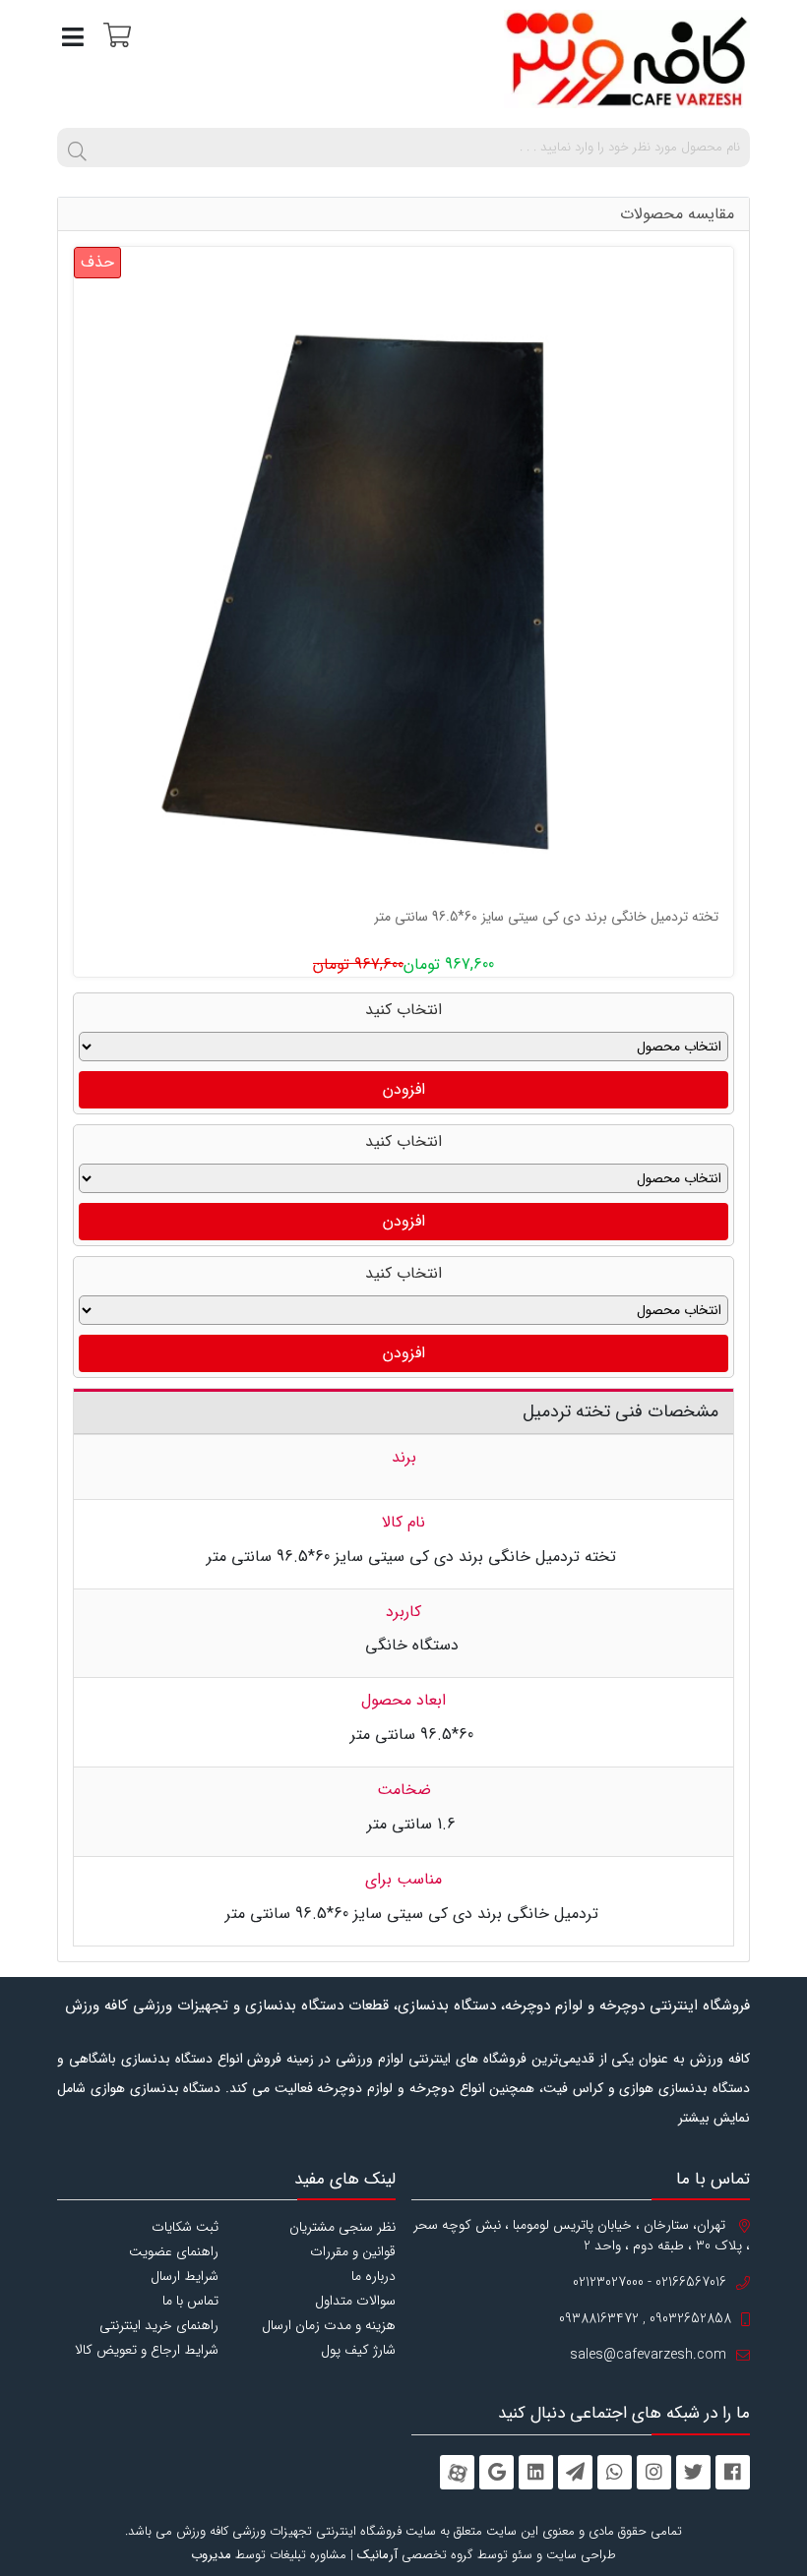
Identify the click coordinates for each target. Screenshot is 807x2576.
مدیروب (211, 2555)
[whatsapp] (615, 2472)
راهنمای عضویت (174, 2251)
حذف (97, 262)
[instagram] (654, 2472)
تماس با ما (190, 2301)
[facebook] (733, 2472)
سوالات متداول (355, 2301)
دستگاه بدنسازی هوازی (156, 2088)
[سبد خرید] (115, 34)
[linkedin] (536, 2472)
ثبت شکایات (185, 2227)
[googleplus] (497, 2472)
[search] (77, 148)
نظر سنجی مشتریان (342, 2227)
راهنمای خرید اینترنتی (159, 2325)
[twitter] (693, 2472)
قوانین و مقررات (353, 2251)
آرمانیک (377, 2555)
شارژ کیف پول (358, 2350)
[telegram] (575, 2472)
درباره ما (373, 2276)
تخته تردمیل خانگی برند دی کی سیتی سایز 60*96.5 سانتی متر (546, 917)
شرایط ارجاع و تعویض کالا (147, 2350)
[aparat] (457, 2472)
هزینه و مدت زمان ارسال (329, 2325)
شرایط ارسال (185, 2276)
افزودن (404, 1089)
